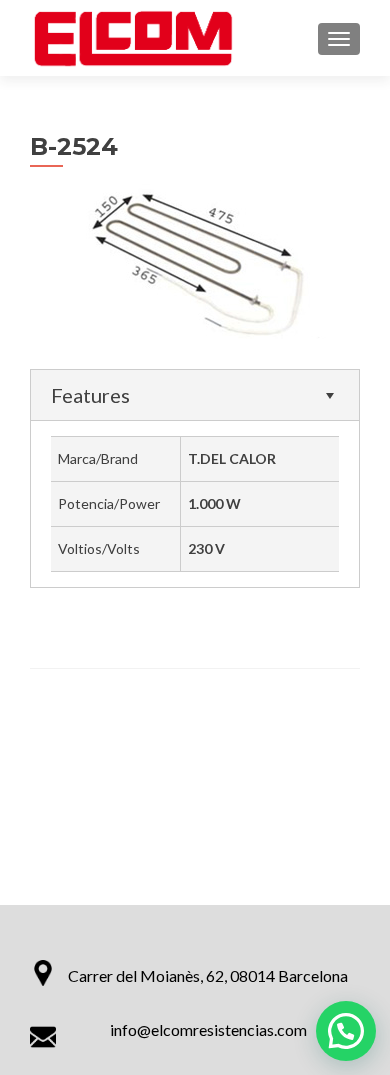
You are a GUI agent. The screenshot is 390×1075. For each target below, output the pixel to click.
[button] (346, 1031)
